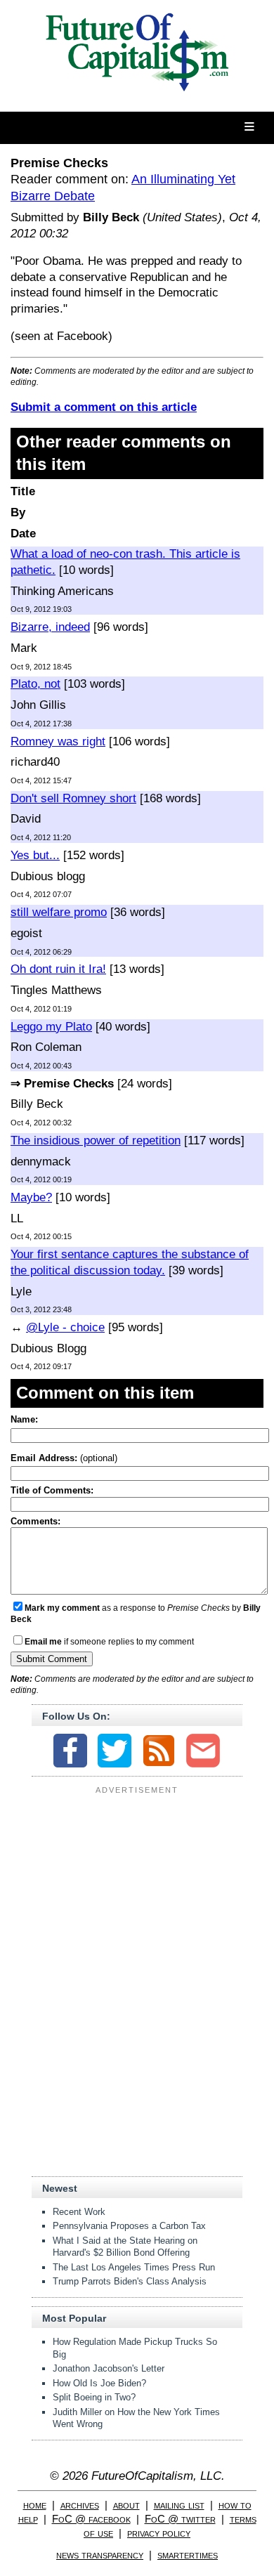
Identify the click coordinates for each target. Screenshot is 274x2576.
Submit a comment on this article (104, 407)
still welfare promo (59, 912)
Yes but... (35, 855)
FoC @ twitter (180, 2519)
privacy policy (159, 2533)
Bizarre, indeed (50, 627)
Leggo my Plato (51, 1027)
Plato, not (35, 684)
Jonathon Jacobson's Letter (109, 2368)
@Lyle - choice (65, 1327)
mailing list (179, 2505)
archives (80, 2505)
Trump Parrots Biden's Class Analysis (130, 2281)
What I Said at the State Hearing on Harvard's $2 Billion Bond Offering (125, 2247)
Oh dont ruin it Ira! (58, 969)
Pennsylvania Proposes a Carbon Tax (129, 2226)
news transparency (100, 2555)
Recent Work (79, 2212)
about (126, 2505)
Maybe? (31, 1197)
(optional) (64, 1458)
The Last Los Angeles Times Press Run (134, 2267)
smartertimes (188, 2555)
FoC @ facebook (91, 2519)
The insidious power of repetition (96, 1140)
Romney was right (58, 741)
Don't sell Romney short (73, 798)
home (35, 2505)
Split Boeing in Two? (94, 2397)
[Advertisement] (137, 1886)
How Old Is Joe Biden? (99, 2383)
